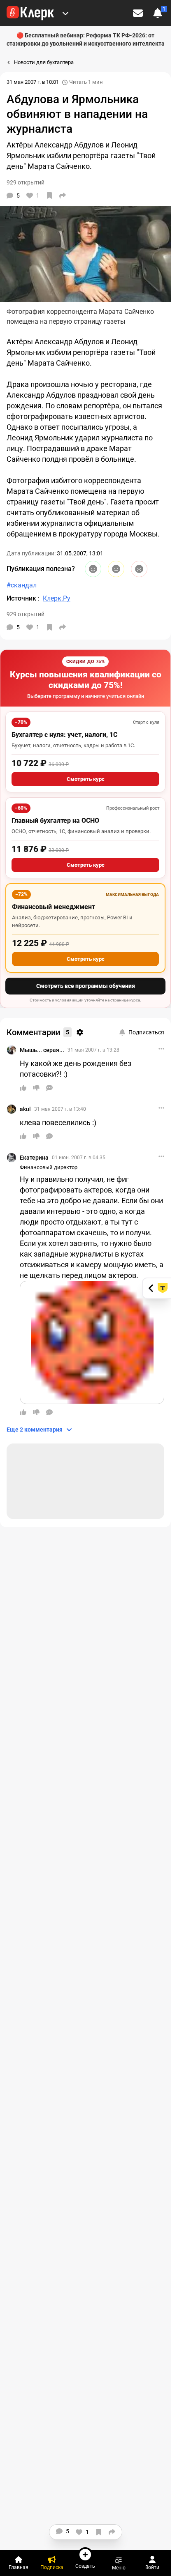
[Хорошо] (93, 569)
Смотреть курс (86, 779)
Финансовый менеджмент (54, 907)
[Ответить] (49, 1088)
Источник (22, 598)
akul (25, 1109)
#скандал (22, 585)
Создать (85, 2566)
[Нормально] (116, 569)
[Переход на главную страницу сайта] (30, 13)
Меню (119, 2568)
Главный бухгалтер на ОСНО (55, 821)
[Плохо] (139, 569)
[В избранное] (49, 196)
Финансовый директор (49, 1167)
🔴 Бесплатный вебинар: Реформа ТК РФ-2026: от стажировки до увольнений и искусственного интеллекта (86, 39)
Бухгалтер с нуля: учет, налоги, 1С (64, 735)
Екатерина (34, 1158)
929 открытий (26, 614)
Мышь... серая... (42, 1050)
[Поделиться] (63, 196)
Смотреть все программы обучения (86, 986)
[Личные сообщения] (138, 13)
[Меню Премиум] (65, 13)
